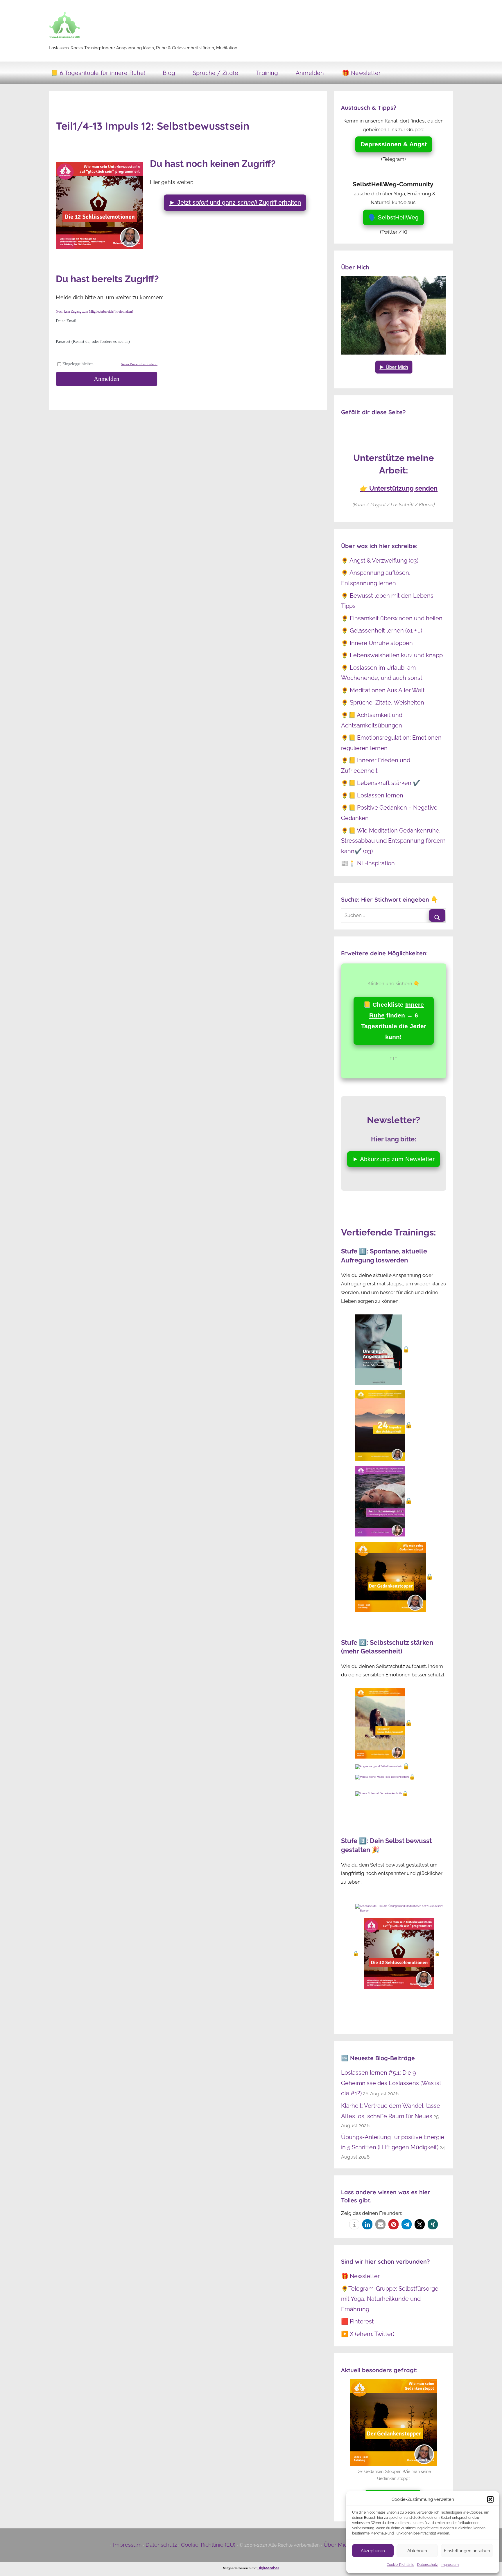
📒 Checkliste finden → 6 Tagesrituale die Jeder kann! (394, 1021)
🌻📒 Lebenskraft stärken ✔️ (381, 783)
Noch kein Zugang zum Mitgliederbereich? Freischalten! (94, 311)
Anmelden (310, 73)
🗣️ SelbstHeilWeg (393, 217)
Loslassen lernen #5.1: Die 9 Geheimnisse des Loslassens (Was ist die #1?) (391, 2083)
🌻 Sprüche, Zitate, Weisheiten (383, 702)
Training (267, 73)
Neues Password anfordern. (139, 364)
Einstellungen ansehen (467, 2551)
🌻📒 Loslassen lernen (372, 795)
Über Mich (337, 2545)
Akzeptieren (373, 2551)
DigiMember (268, 2568)
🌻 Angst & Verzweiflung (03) (380, 561)
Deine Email (66, 321)
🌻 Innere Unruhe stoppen (377, 643)
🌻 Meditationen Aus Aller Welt (383, 690)
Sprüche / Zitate (216, 73)
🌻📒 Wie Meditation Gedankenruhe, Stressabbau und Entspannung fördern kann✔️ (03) (393, 841)
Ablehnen (417, 2551)
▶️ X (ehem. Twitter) (368, 2334)
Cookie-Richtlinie (400, 2565)
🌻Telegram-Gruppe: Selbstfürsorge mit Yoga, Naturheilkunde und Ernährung (390, 2299)
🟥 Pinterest (357, 2321)
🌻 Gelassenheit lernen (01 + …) (382, 631)
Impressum (450, 2565)
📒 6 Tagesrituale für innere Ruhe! (98, 73)
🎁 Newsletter (361, 73)
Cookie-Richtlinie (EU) (208, 2545)
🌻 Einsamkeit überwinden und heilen (392, 618)
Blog (169, 73)
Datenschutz (427, 2565)
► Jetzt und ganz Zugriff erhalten (235, 202)
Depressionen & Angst (394, 144)
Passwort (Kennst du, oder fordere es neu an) (93, 342)
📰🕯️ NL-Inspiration (368, 863)
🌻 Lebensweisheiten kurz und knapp (392, 655)
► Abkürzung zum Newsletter (393, 1159)
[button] (490, 2499)
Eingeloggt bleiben (78, 364)
